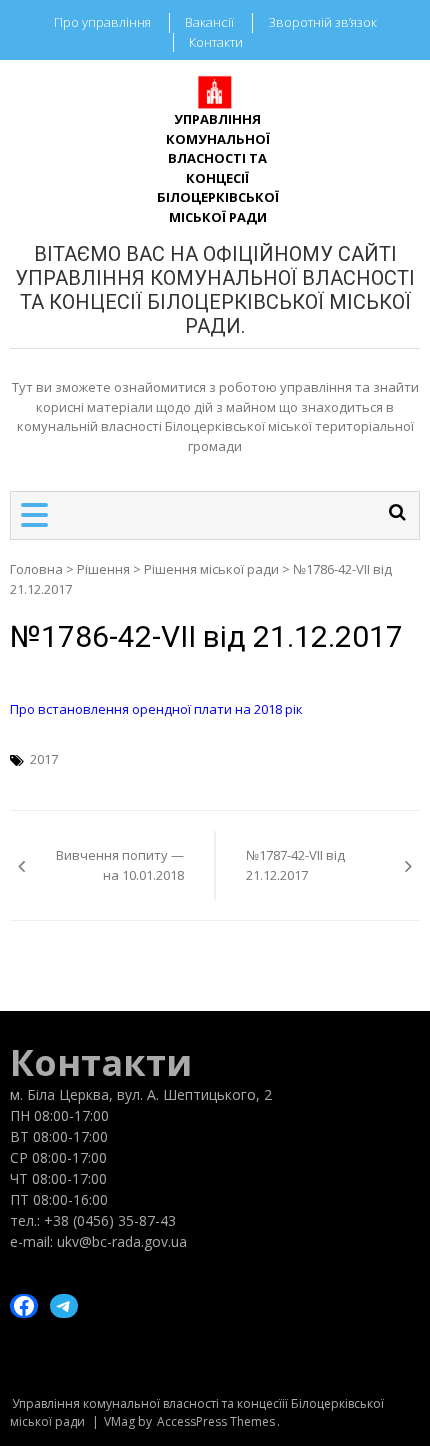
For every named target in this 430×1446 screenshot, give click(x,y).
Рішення (103, 569)
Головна (36, 569)
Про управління (102, 22)
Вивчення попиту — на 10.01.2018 (120, 865)
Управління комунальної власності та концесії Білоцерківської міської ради (218, 168)
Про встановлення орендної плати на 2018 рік (156, 709)
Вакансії (209, 22)
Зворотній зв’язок (322, 22)
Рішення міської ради (211, 569)
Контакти (216, 42)
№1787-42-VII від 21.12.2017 (295, 865)
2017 (44, 759)
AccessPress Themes (216, 1421)
